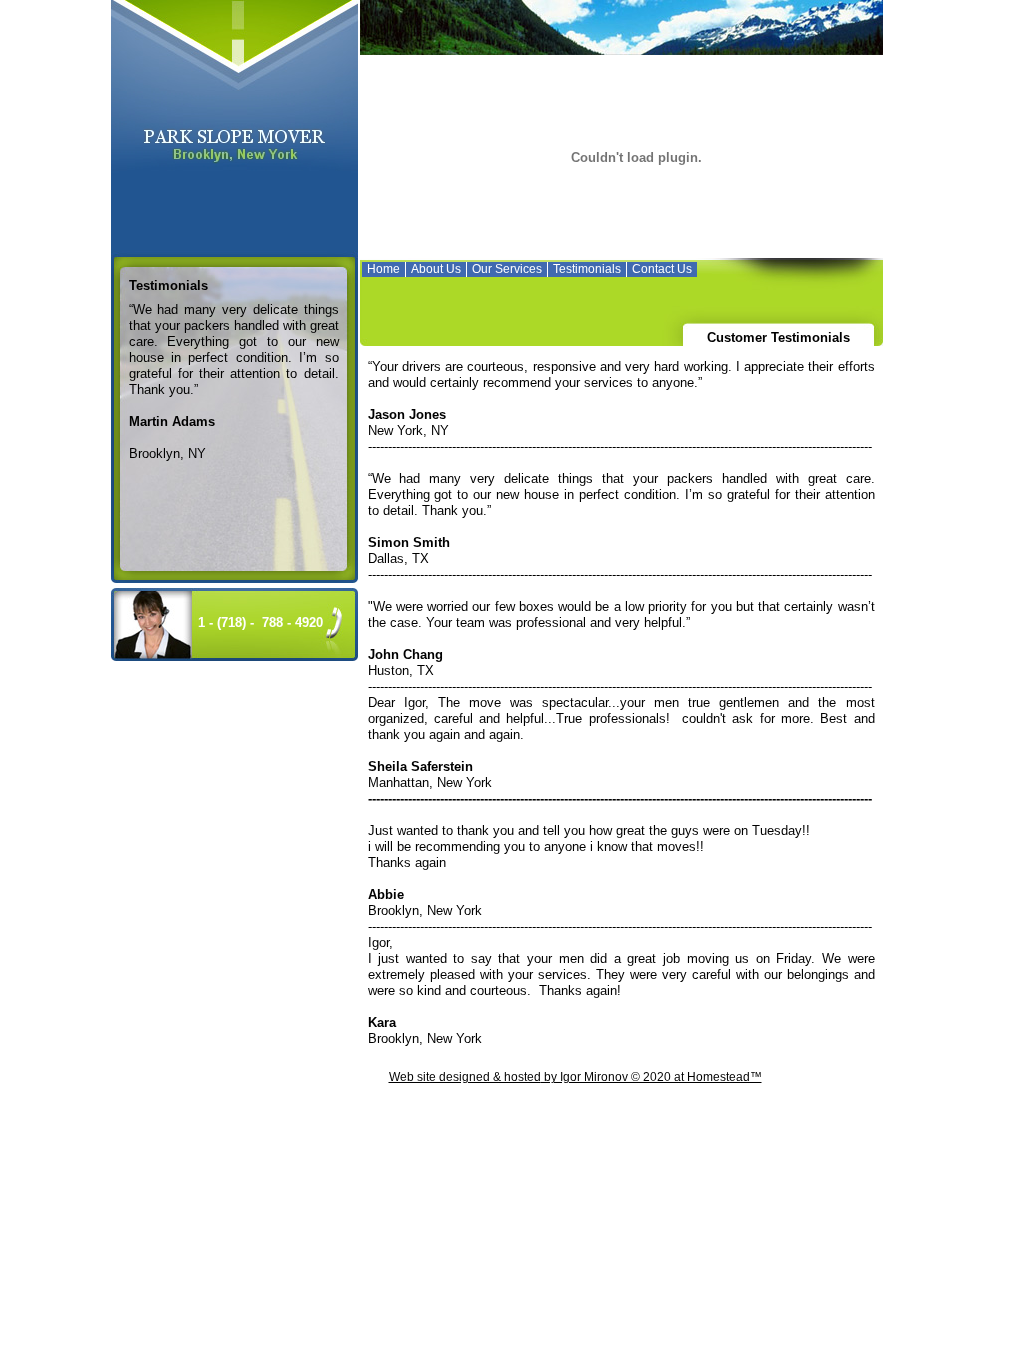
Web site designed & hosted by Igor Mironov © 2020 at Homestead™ (575, 1077)
